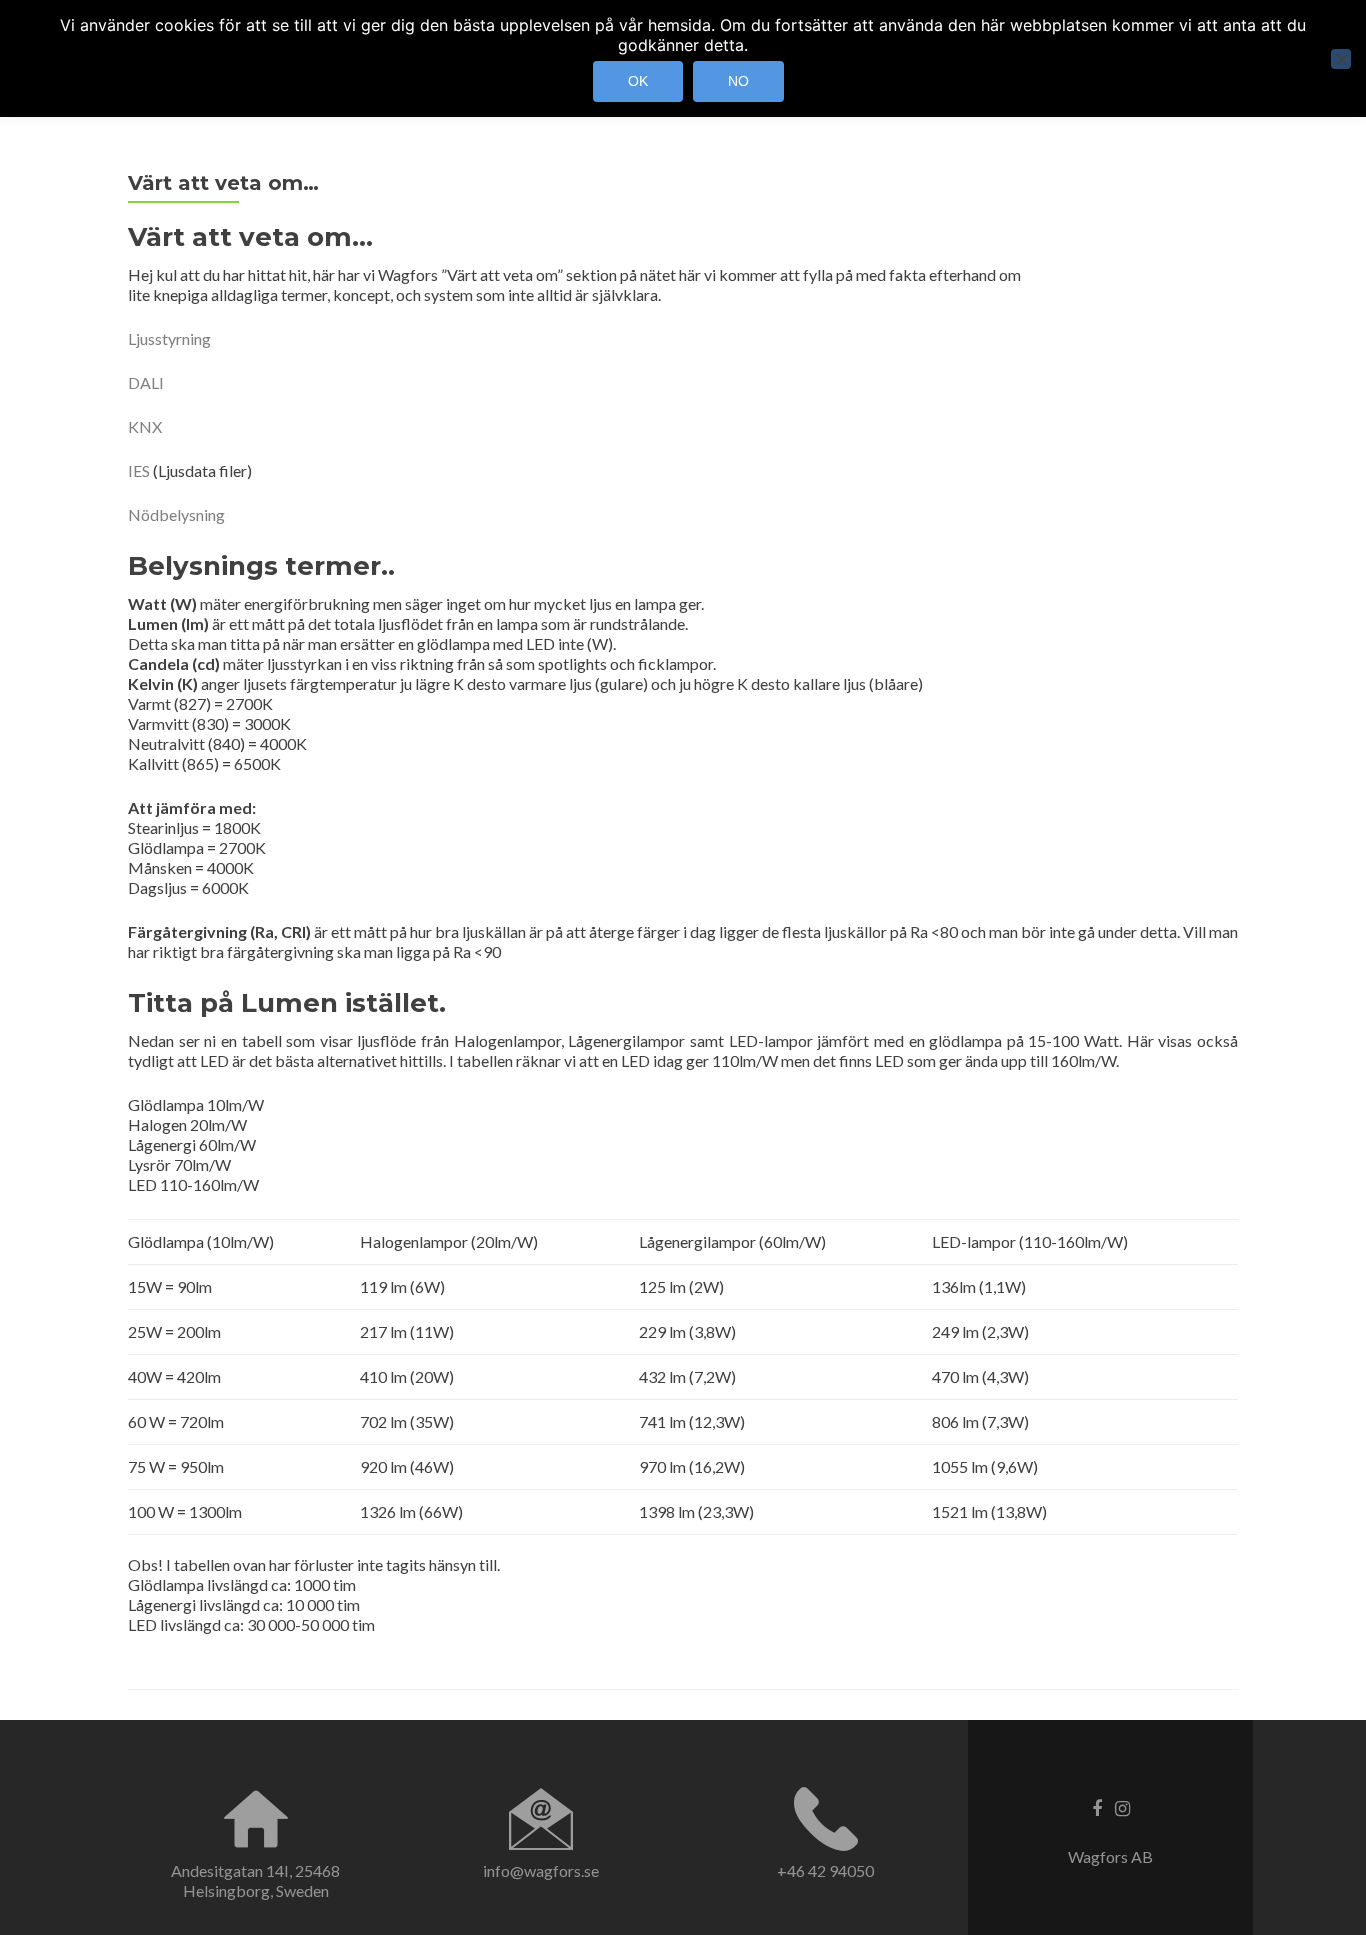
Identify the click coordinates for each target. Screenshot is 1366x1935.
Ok (638, 81)
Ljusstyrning (169, 338)
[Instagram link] (1122, 1807)
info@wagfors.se (541, 1870)
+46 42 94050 (825, 1870)
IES (139, 470)
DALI (146, 382)
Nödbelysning (176, 514)
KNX (145, 426)
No (738, 81)
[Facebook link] (1097, 1807)
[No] (1341, 59)
